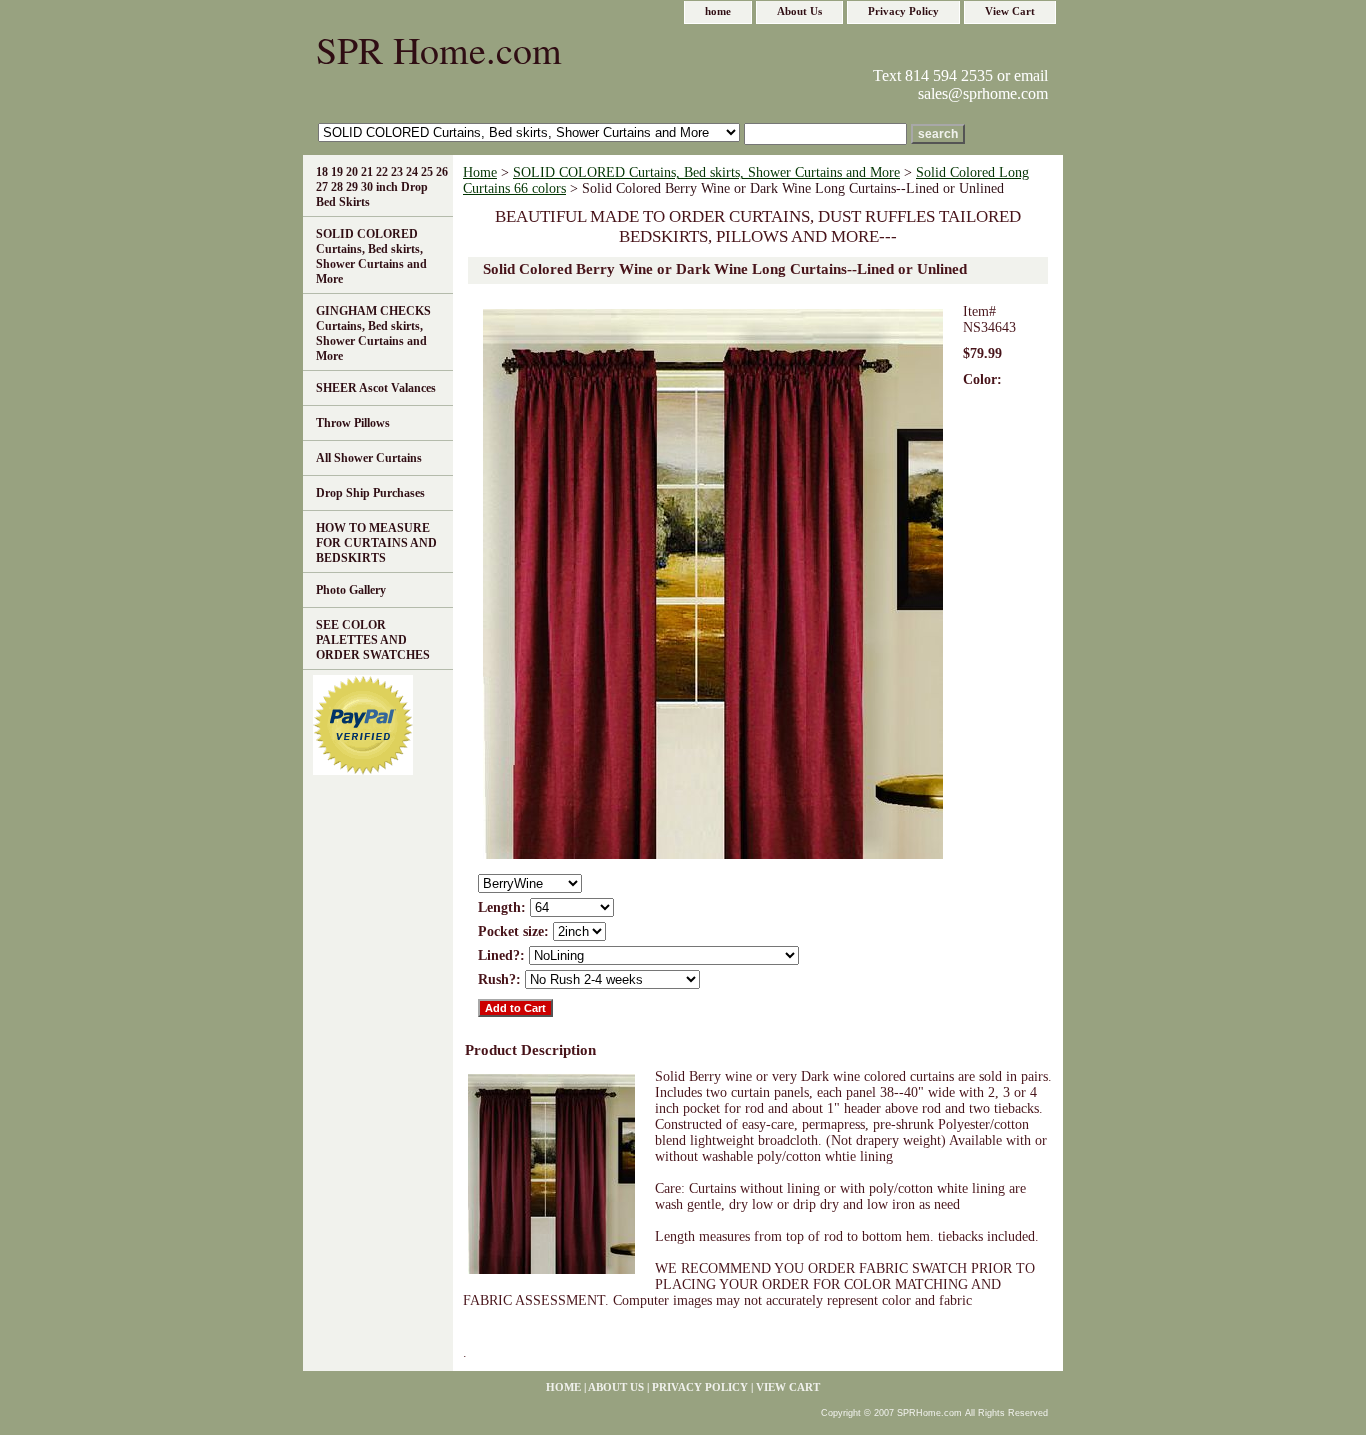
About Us (799, 11)
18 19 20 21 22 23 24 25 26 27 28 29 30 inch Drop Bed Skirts (382, 187)
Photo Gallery (351, 590)
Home (480, 172)
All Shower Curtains (369, 458)
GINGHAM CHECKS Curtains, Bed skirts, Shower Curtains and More (373, 333)
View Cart (1010, 11)
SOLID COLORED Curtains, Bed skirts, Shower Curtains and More (706, 172)
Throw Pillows (353, 423)
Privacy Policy (903, 11)
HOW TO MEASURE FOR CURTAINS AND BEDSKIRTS (376, 543)
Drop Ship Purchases (370, 493)
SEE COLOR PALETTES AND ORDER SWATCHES (373, 640)
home (718, 11)
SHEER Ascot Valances (376, 388)
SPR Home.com (439, 49)
